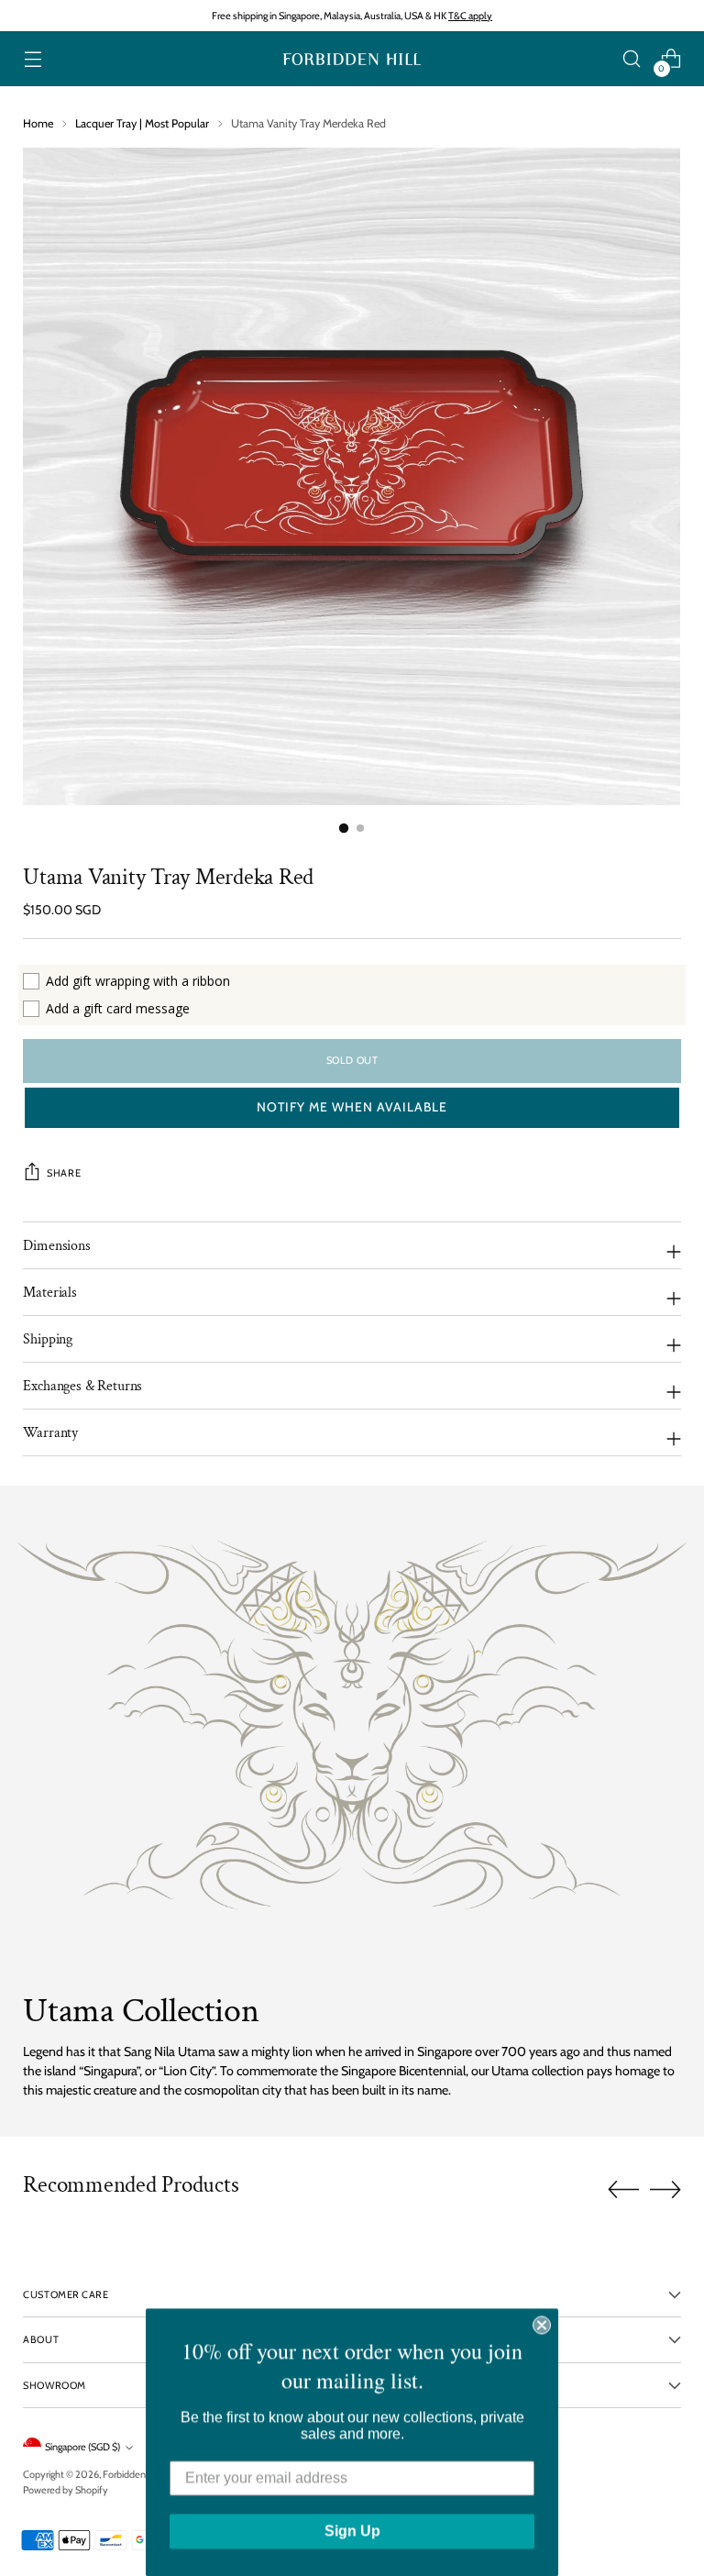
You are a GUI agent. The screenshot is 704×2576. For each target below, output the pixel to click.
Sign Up (352, 2531)
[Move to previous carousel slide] (623, 2190)
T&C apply (470, 16)
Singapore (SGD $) (82, 2447)
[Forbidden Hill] (352, 59)
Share (64, 1173)
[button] (352, 1108)
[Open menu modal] (33, 59)
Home (38, 123)
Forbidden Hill (132, 2474)
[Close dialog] (542, 2325)
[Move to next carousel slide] (665, 2189)
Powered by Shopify (66, 2490)
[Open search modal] (632, 59)
